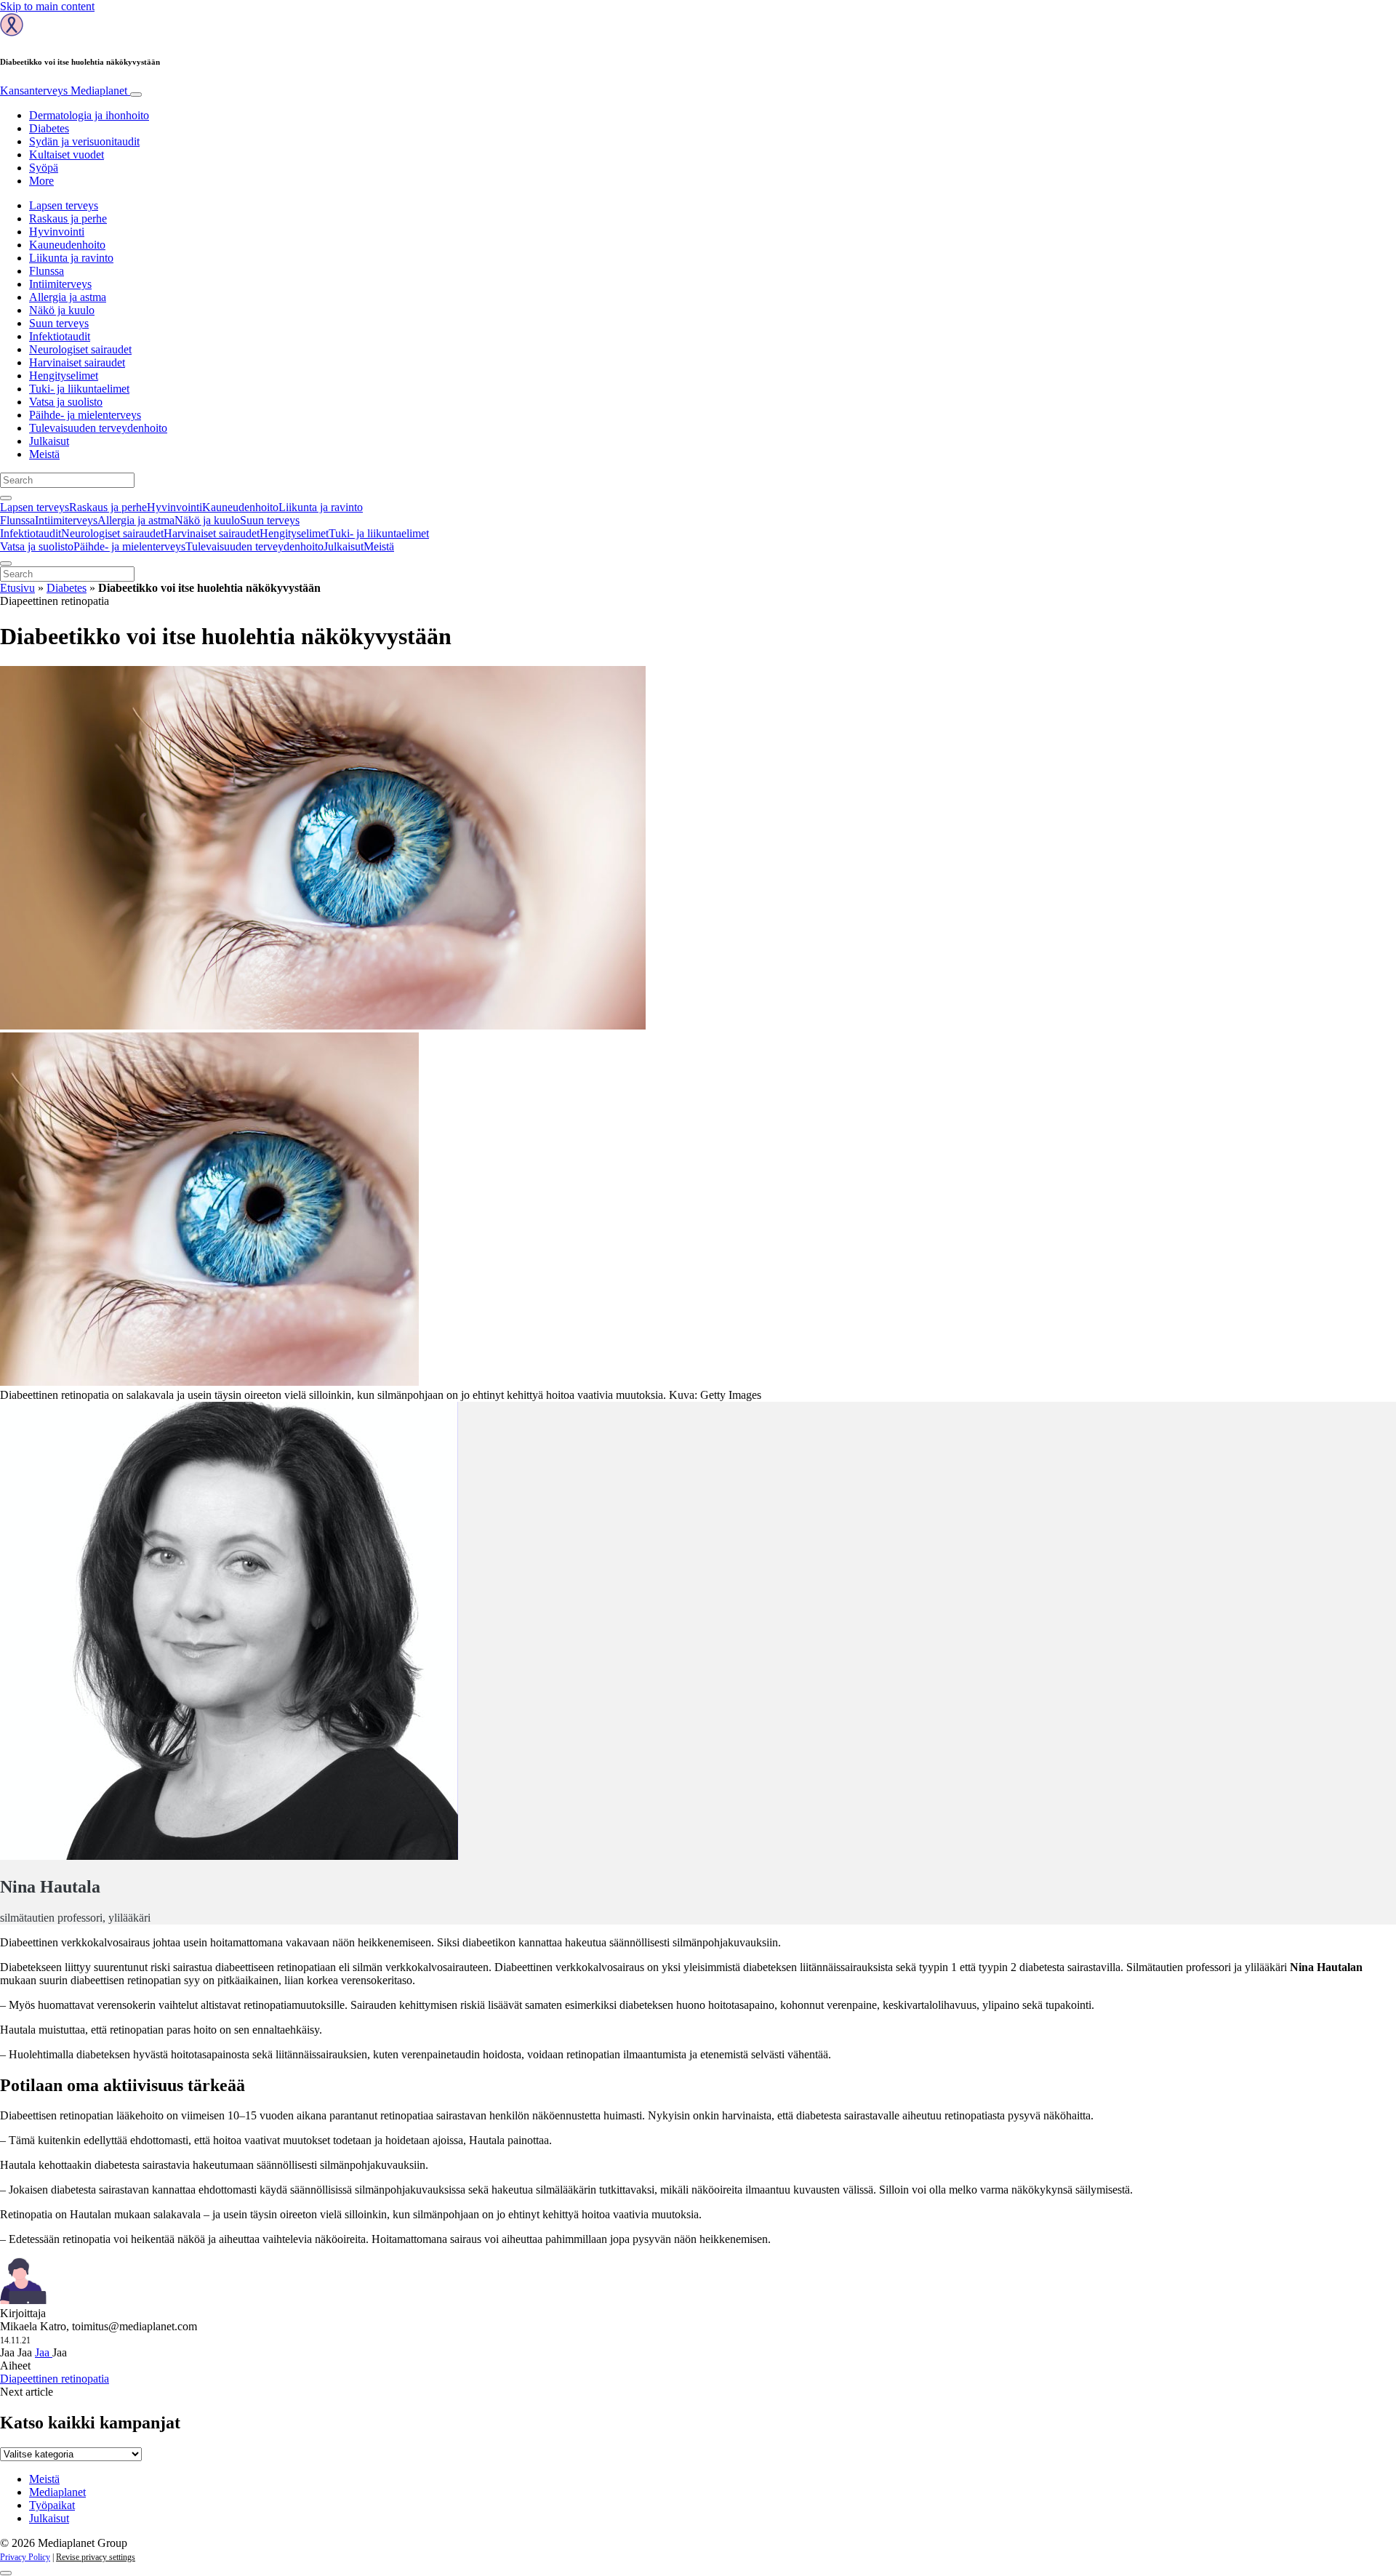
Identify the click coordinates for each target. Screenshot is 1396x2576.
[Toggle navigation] (136, 95)
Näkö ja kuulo (62, 310)
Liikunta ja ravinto (71, 258)
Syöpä (44, 168)
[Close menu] (6, 563)
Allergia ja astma (68, 297)
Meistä (44, 454)
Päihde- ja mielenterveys (85, 415)
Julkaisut (49, 441)
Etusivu (17, 588)
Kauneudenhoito (67, 245)
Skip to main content (47, 6)
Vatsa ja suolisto (66, 402)
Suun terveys (59, 323)
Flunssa (47, 271)
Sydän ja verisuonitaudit (84, 141)
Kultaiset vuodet (67, 155)
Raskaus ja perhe (68, 218)
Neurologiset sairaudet (80, 349)
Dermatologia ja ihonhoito (89, 115)
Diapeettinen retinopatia (55, 2379)
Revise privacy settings (96, 2557)
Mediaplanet (57, 2492)
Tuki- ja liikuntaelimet (79, 389)
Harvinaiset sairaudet (77, 362)
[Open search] (6, 498)
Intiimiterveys (60, 284)
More (41, 181)
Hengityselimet (64, 376)
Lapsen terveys (64, 205)
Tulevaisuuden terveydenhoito (98, 428)
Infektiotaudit (60, 336)
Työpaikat (52, 2505)
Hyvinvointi (57, 232)
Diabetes (49, 128)
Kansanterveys (64, 91)
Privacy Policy (25, 2557)
